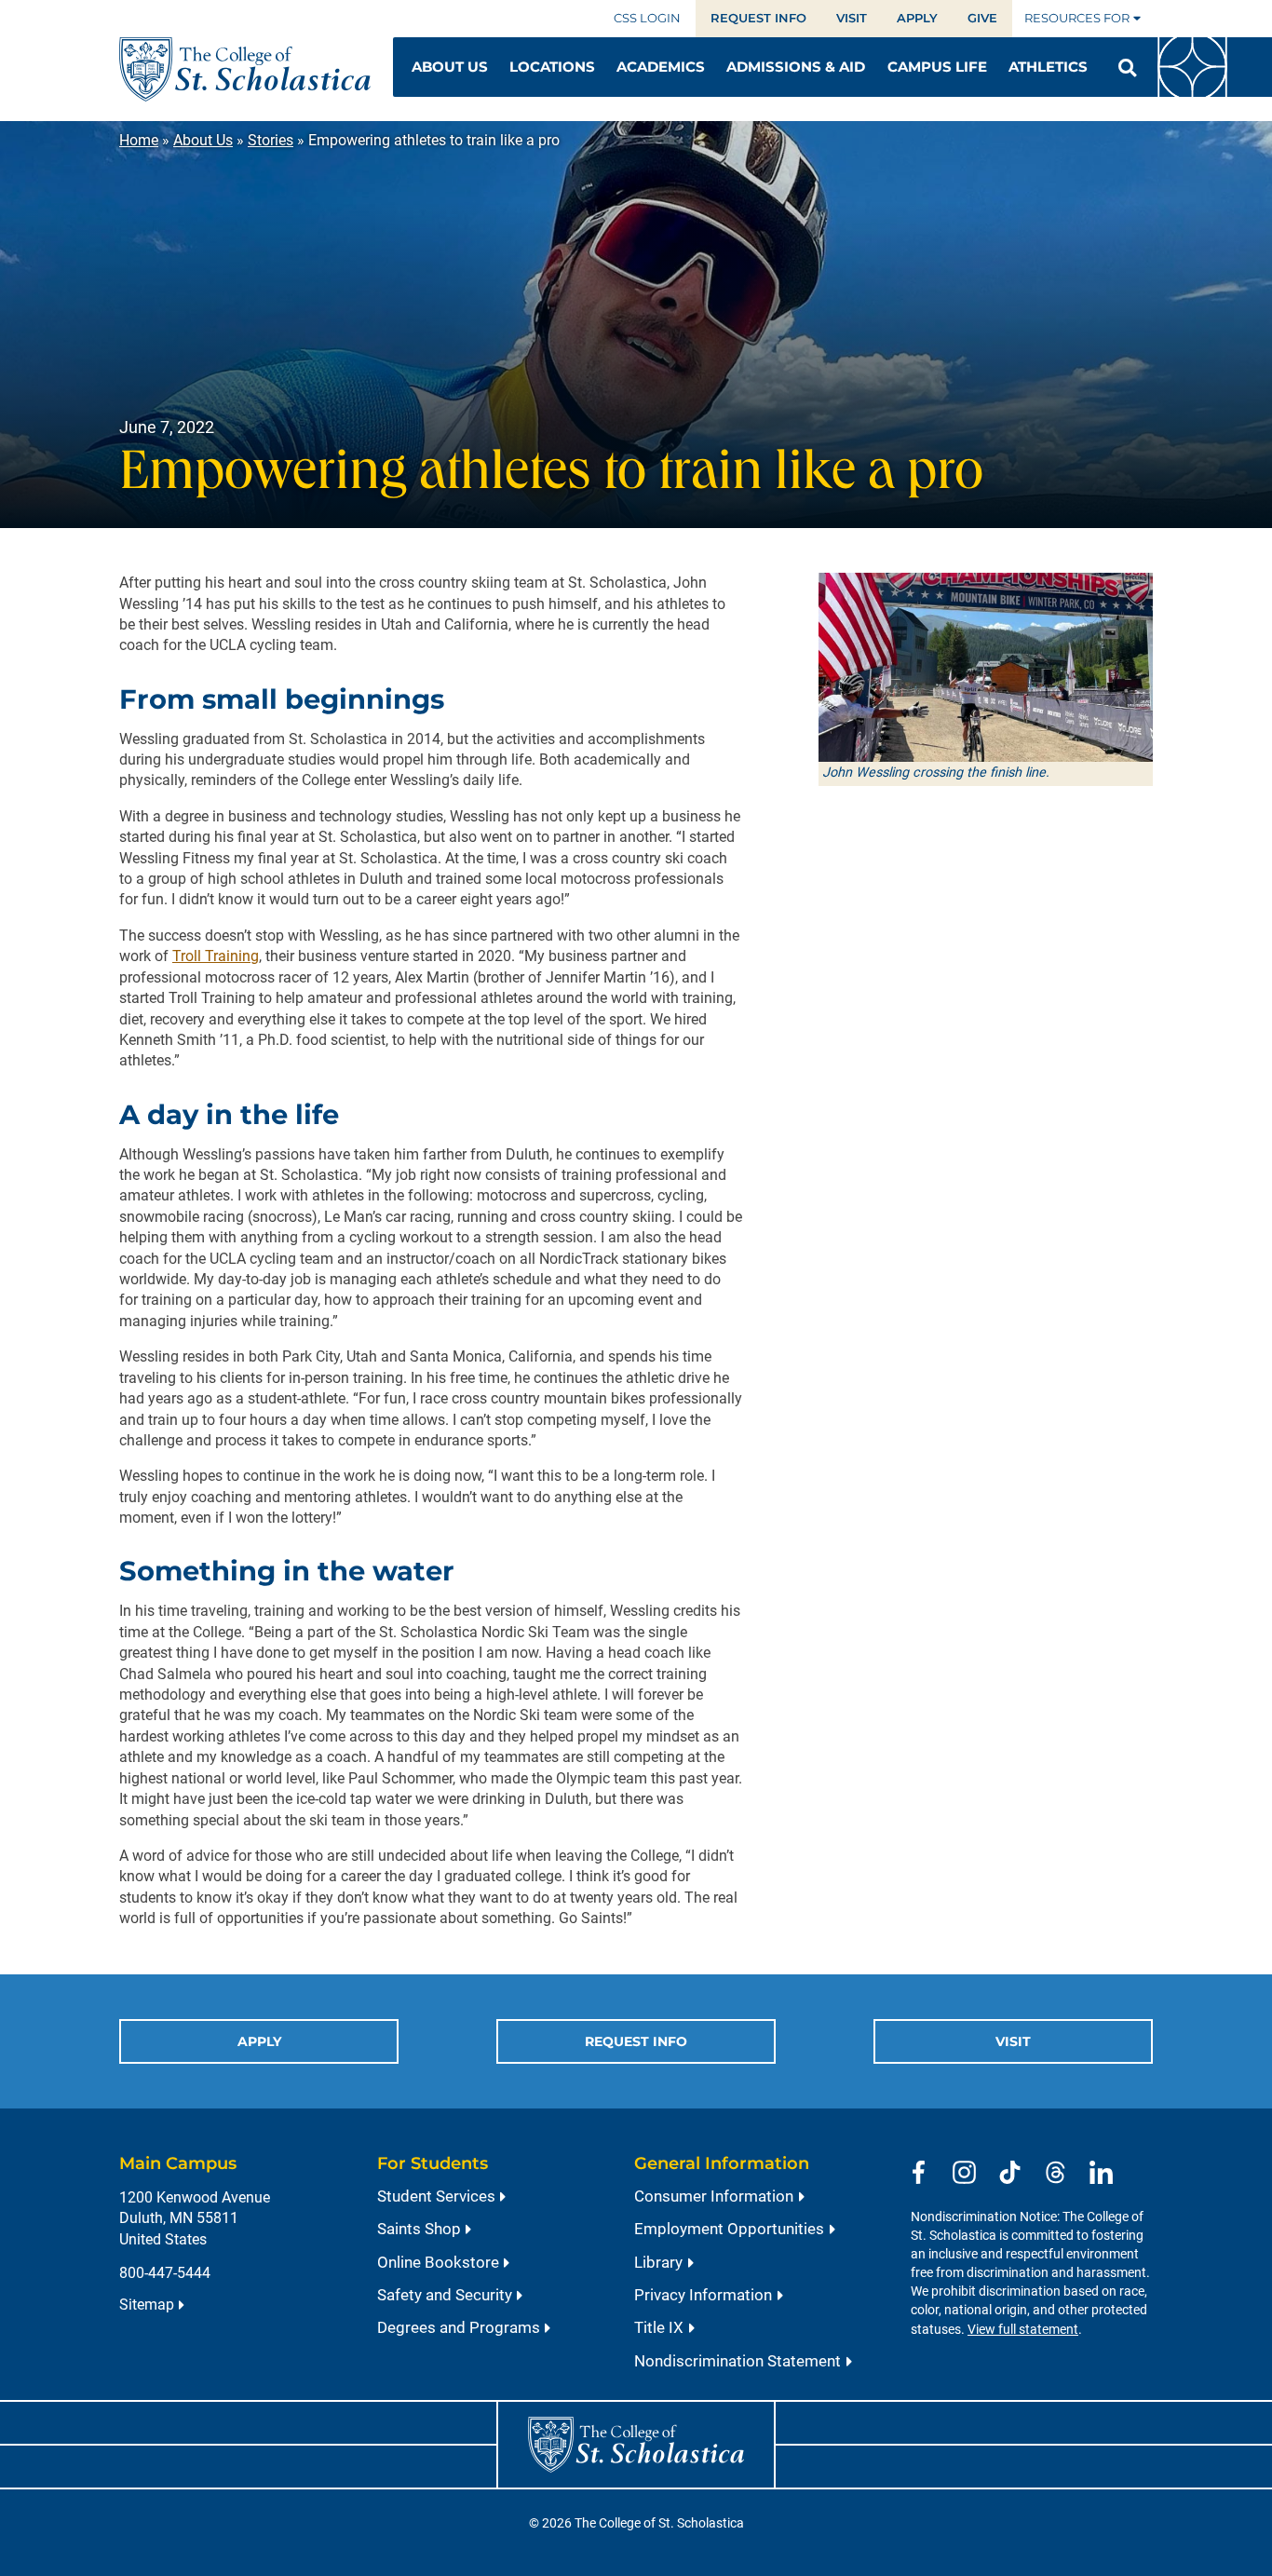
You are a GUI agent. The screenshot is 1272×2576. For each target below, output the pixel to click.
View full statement (1023, 2330)
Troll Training (216, 956)
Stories (271, 140)
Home (139, 140)
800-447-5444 (165, 2273)
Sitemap (147, 2305)
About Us (203, 140)
